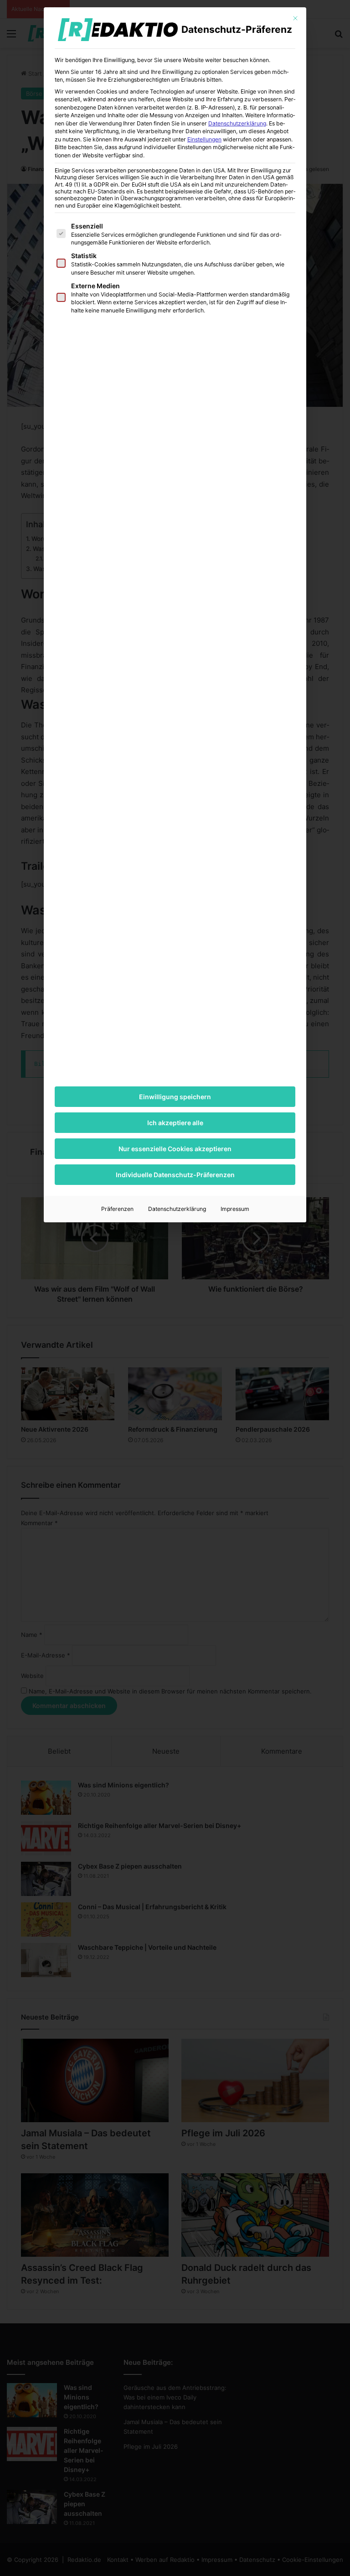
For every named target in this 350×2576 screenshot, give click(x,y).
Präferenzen (117, 1209)
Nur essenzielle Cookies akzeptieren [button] (175, 1149)
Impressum (235, 1209)
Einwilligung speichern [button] (175, 1097)
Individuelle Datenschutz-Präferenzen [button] (175, 1175)
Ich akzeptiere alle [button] (175, 1123)
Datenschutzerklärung (237, 123)
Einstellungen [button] (204, 139)
